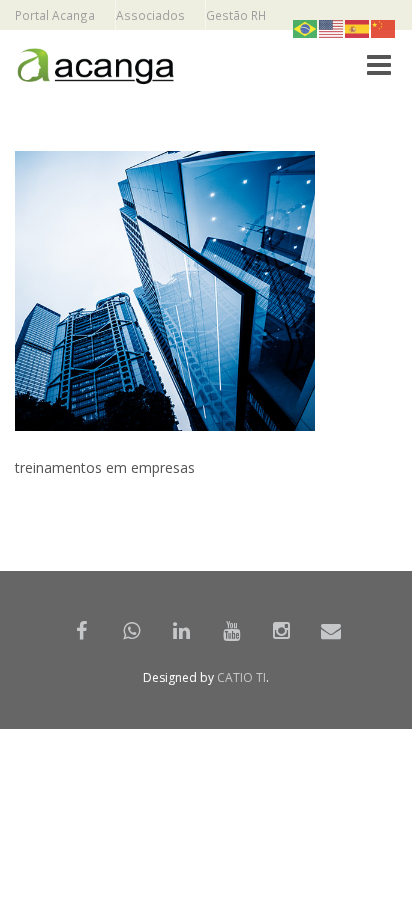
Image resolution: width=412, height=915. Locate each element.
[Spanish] (358, 27)
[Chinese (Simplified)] (384, 27)
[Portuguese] (306, 27)
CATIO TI (241, 677)
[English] (332, 27)
